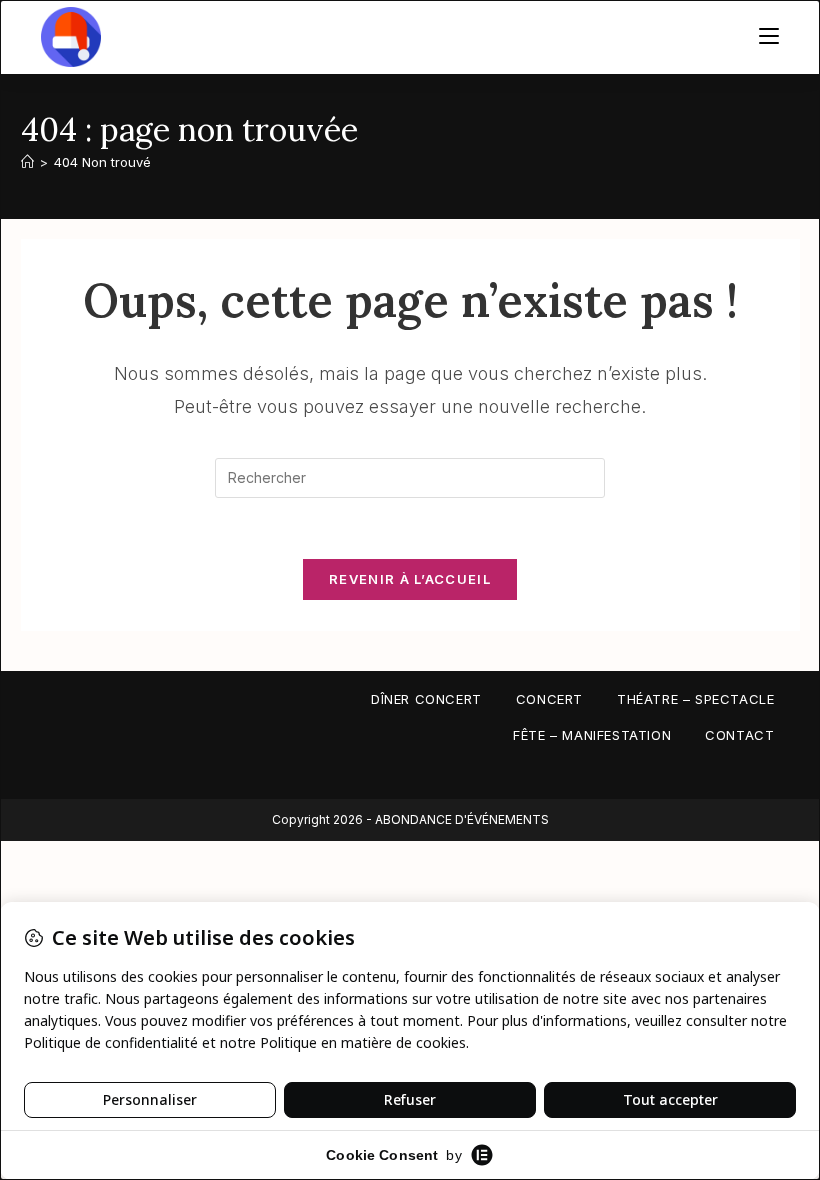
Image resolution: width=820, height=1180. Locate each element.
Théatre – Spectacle (695, 699)
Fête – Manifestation (592, 735)
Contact (739, 735)
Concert (549, 699)
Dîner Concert (426, 699)
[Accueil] (27, 162)
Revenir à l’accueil (410, 579)
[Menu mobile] (769, 36)
